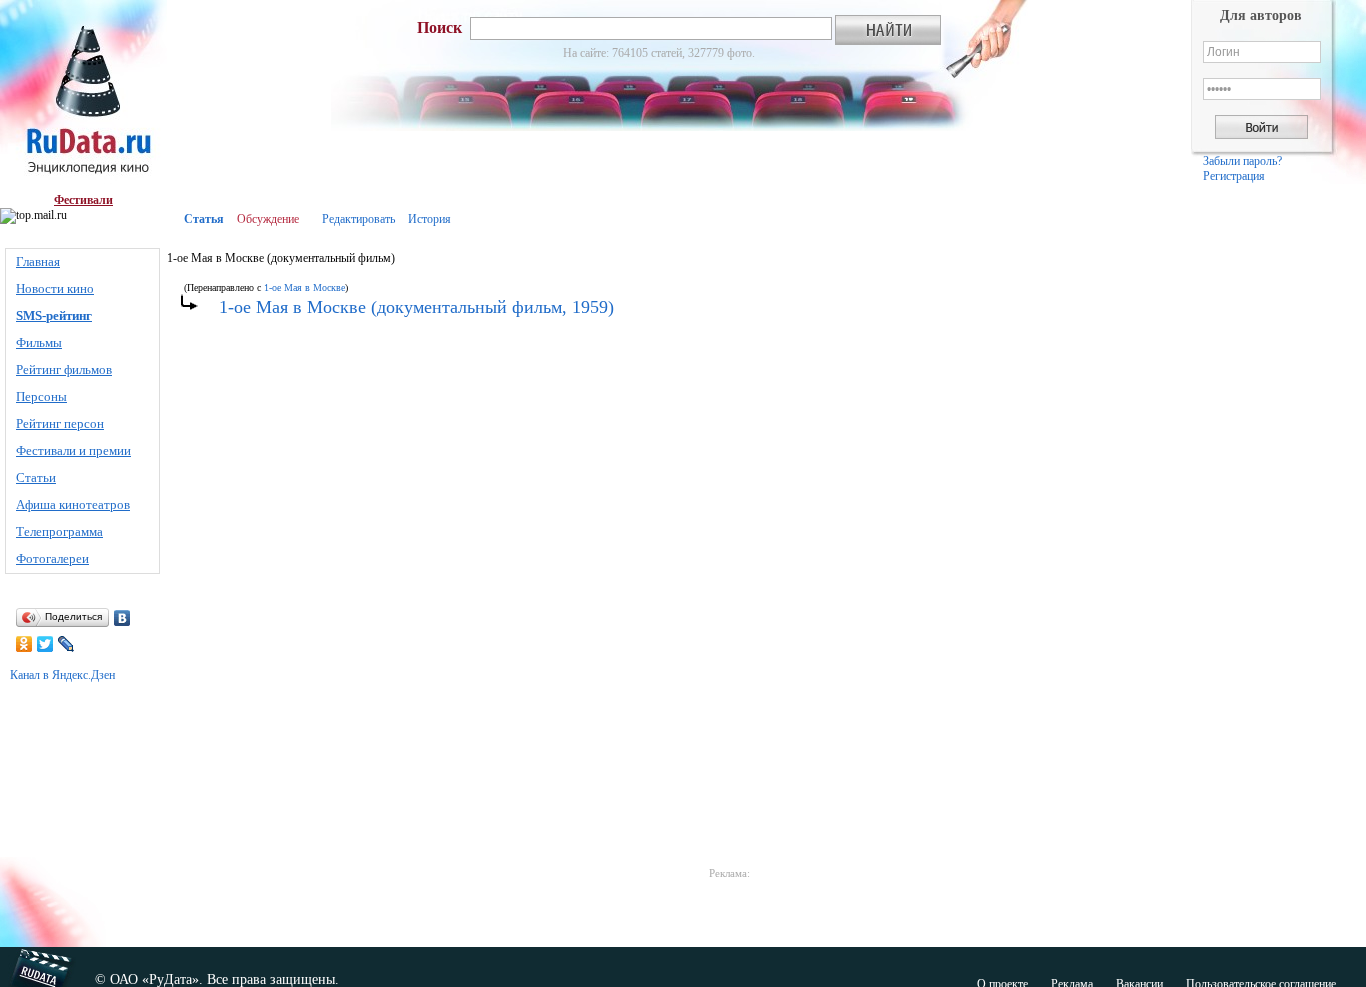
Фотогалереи (52, 558)
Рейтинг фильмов (64, 369)
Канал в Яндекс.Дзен (62, 675)
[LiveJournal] (66, 644)
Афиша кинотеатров (73, 504)
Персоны (41, 396)
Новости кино (55, 288)
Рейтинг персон (60, 423)
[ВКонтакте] (122, 618)
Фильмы (39, 342)
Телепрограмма (59, 531)
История (429, 219)
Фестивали (83, 200)
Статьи (36, 477)
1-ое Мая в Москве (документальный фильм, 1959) (416, 307)
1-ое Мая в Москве (304, 287)
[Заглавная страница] (83, 96)
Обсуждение (268, 219)
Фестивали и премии (73, 450)
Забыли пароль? (1242, 161)
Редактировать (358, 219)
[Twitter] (45, 644)
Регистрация (1234, 176)
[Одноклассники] (24, 644)
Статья (204, 219)
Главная (38, 261)
